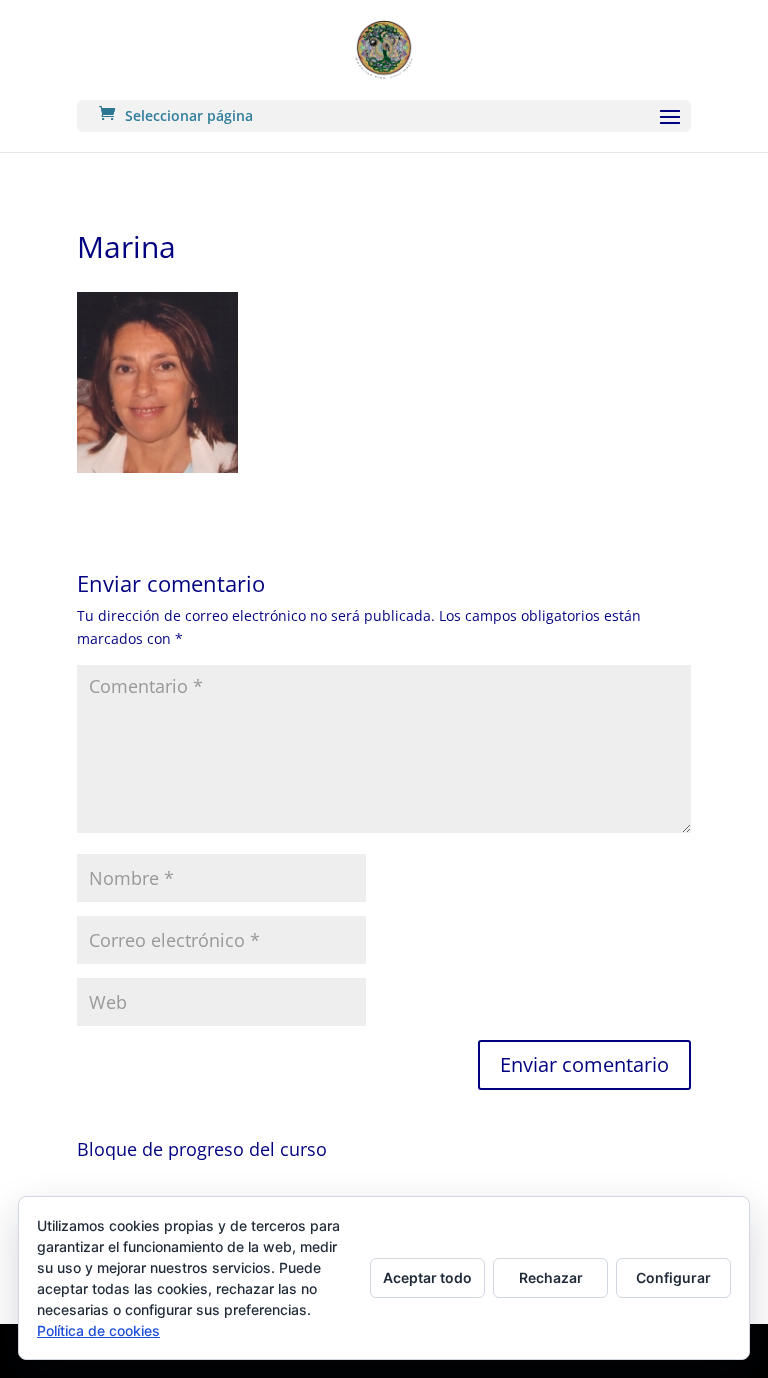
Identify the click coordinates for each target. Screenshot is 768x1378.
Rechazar (551, 1277)
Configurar (673, 1277)
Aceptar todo (427, 1277)
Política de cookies (98, 1330)
